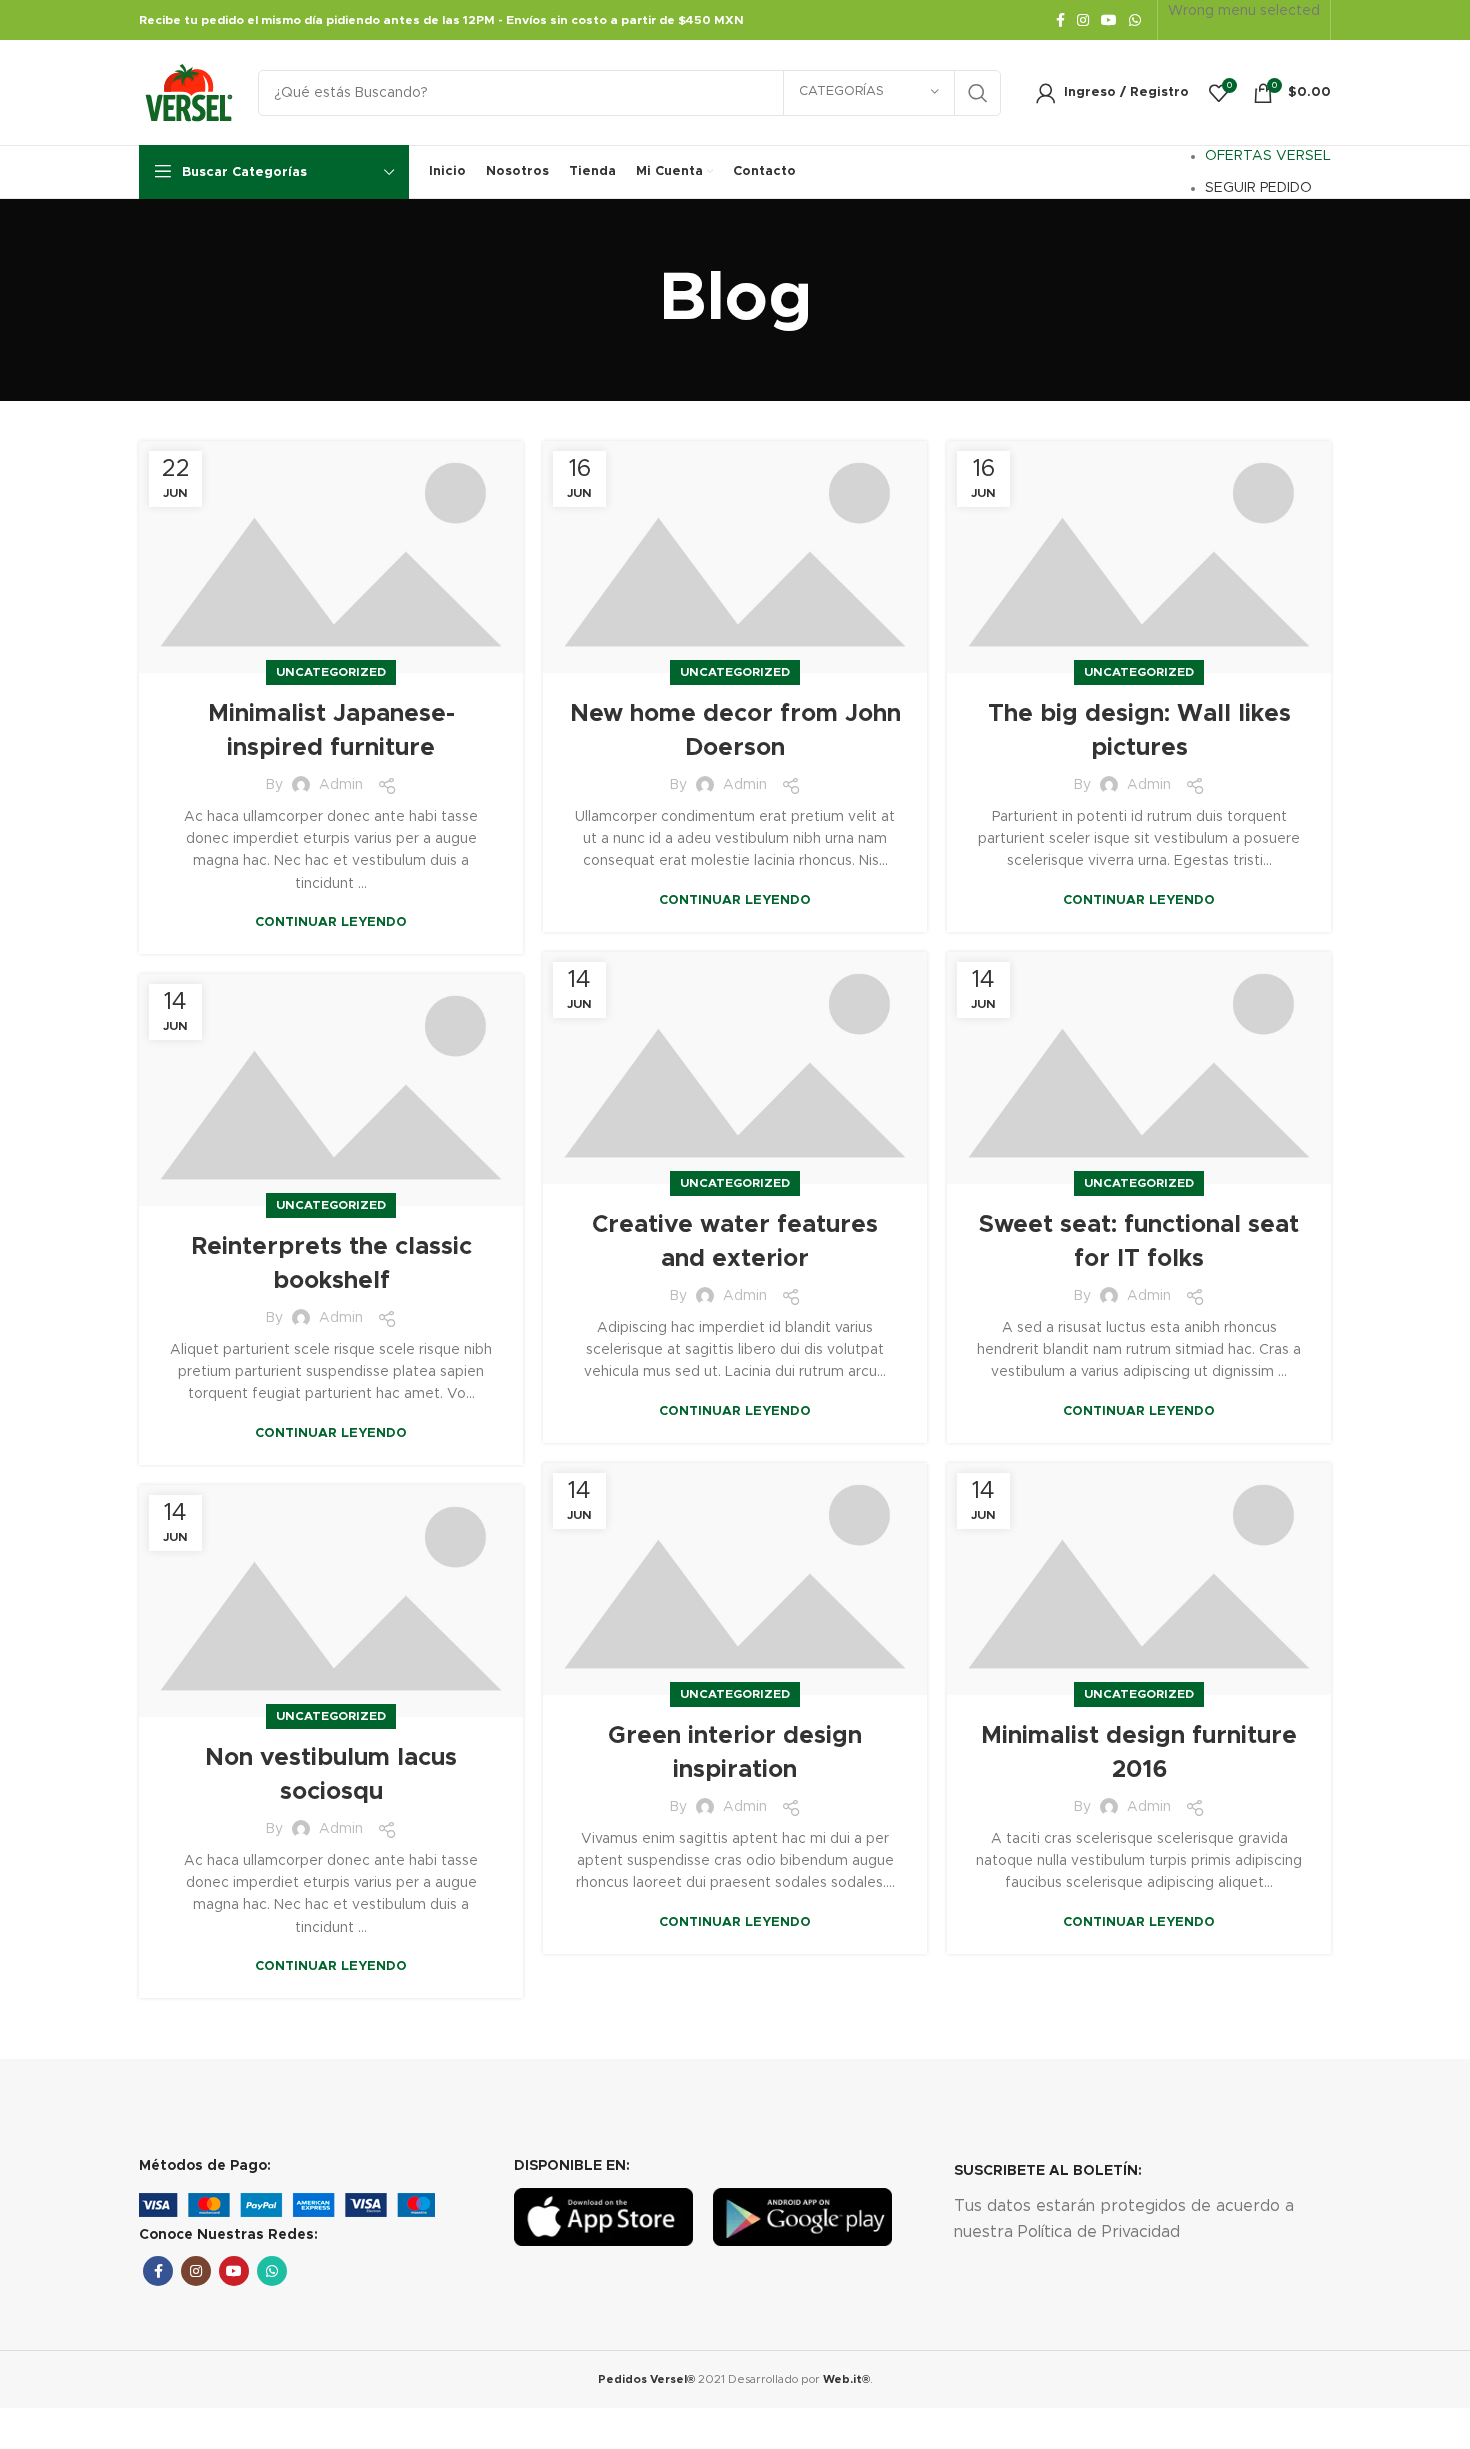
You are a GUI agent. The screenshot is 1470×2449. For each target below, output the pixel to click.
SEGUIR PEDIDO (1258, 188)
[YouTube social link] (1109, 20)
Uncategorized (331, 672)
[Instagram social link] (1083, 20)
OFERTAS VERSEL (1268, 156)
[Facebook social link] (1060, 20)
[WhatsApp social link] (1135, 20)
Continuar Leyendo (331, 922)
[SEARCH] (978, 93)
